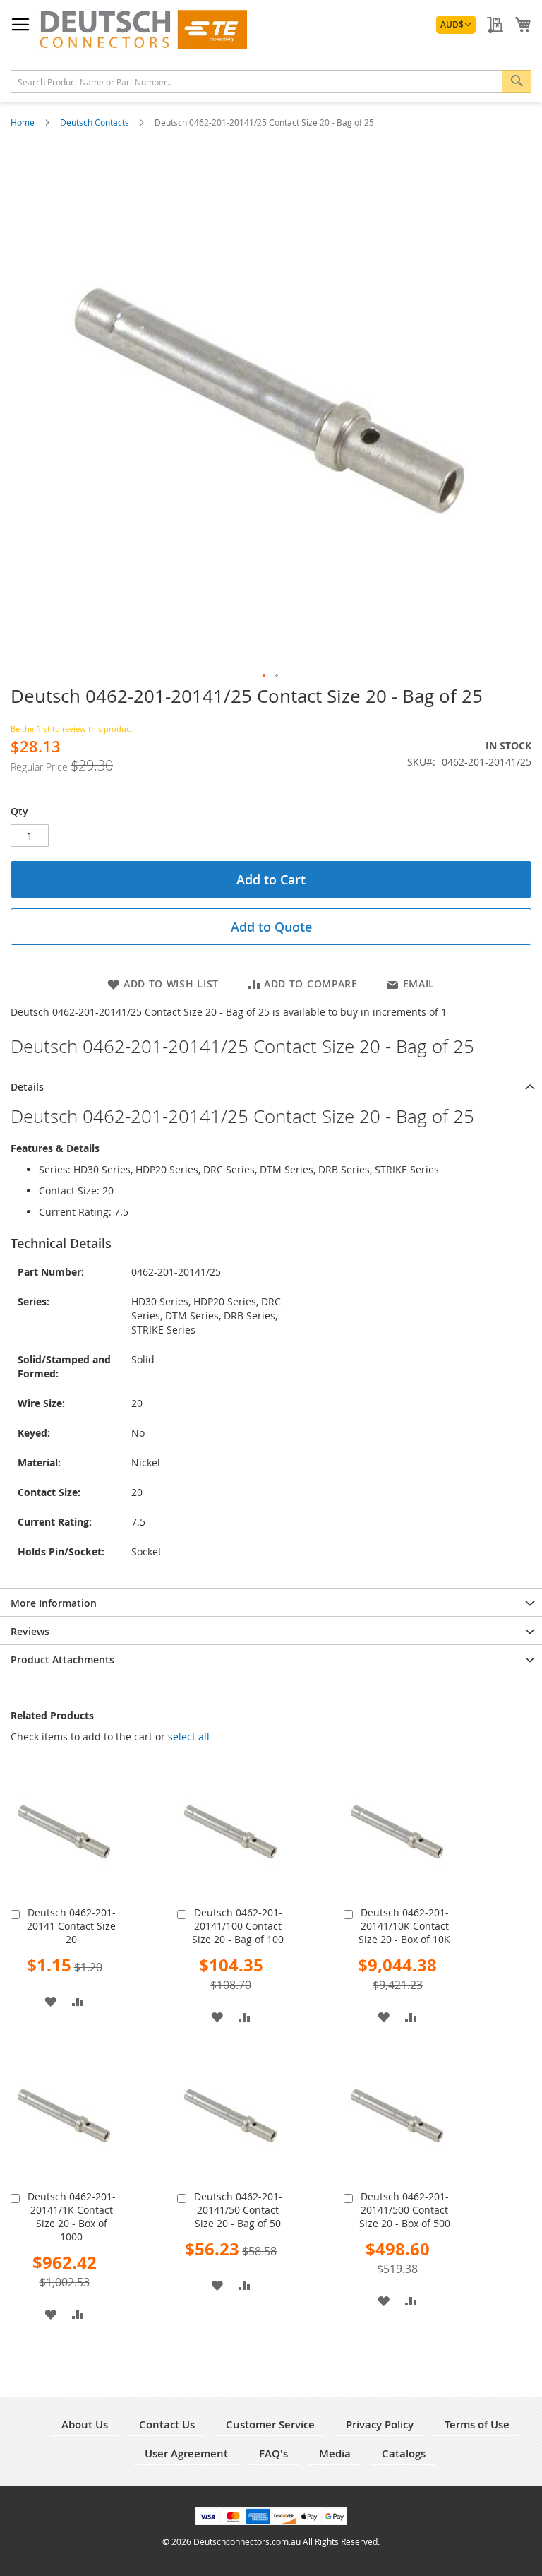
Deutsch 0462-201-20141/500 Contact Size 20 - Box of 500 (405, 2210)
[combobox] (271, 81)
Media (335, 2453)
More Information (54, 1603)
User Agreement (186, 2453)
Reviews (30, 1631)
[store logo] (143, 30)
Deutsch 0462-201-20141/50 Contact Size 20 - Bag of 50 (238, 2210)
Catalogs (404, 2453)
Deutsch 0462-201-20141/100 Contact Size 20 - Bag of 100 (238, 1926)
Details (27, 1087)
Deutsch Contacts (96, 122)
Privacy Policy (380, 2424)
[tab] (271, 1086)
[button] (456, 25)
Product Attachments (62, 1660)
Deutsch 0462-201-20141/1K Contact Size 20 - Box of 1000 (72, 2216)
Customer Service (270, 2424)
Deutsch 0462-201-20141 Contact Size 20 (71, 1926)
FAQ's (273, 2453)
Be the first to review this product (72, 729)
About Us (85, 2424)
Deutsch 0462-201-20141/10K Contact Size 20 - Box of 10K (404, 1926)
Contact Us (167, 2424)
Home (24, 122)
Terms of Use (477, 2424)
